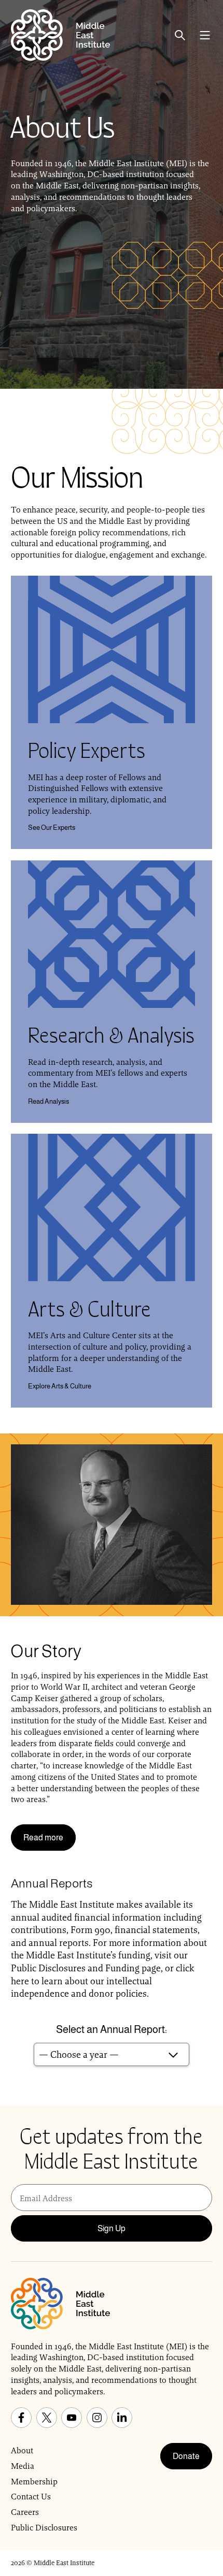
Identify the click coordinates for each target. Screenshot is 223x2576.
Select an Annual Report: (112, 2029)
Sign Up (112, 2228)
